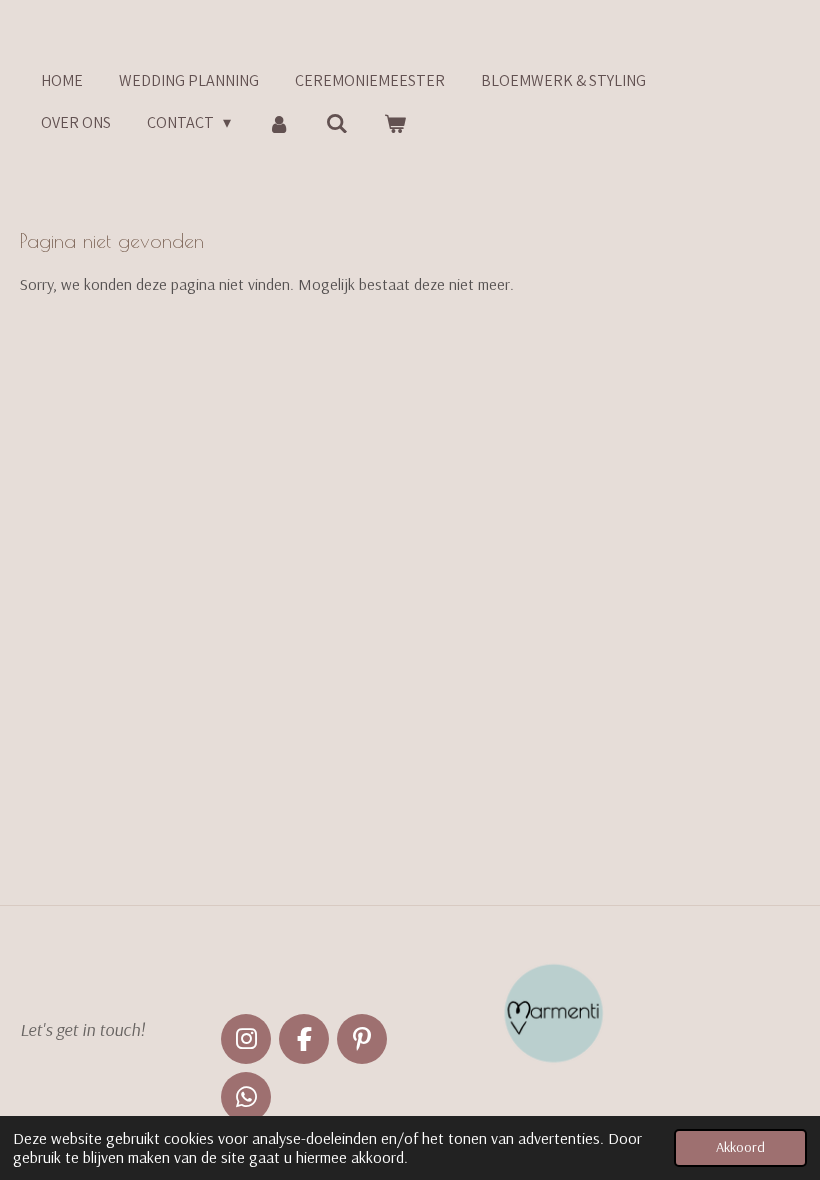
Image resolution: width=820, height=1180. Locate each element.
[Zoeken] (337, 123)
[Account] (278, 123)
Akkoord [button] (740, 1147)
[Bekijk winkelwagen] (395, 123)
